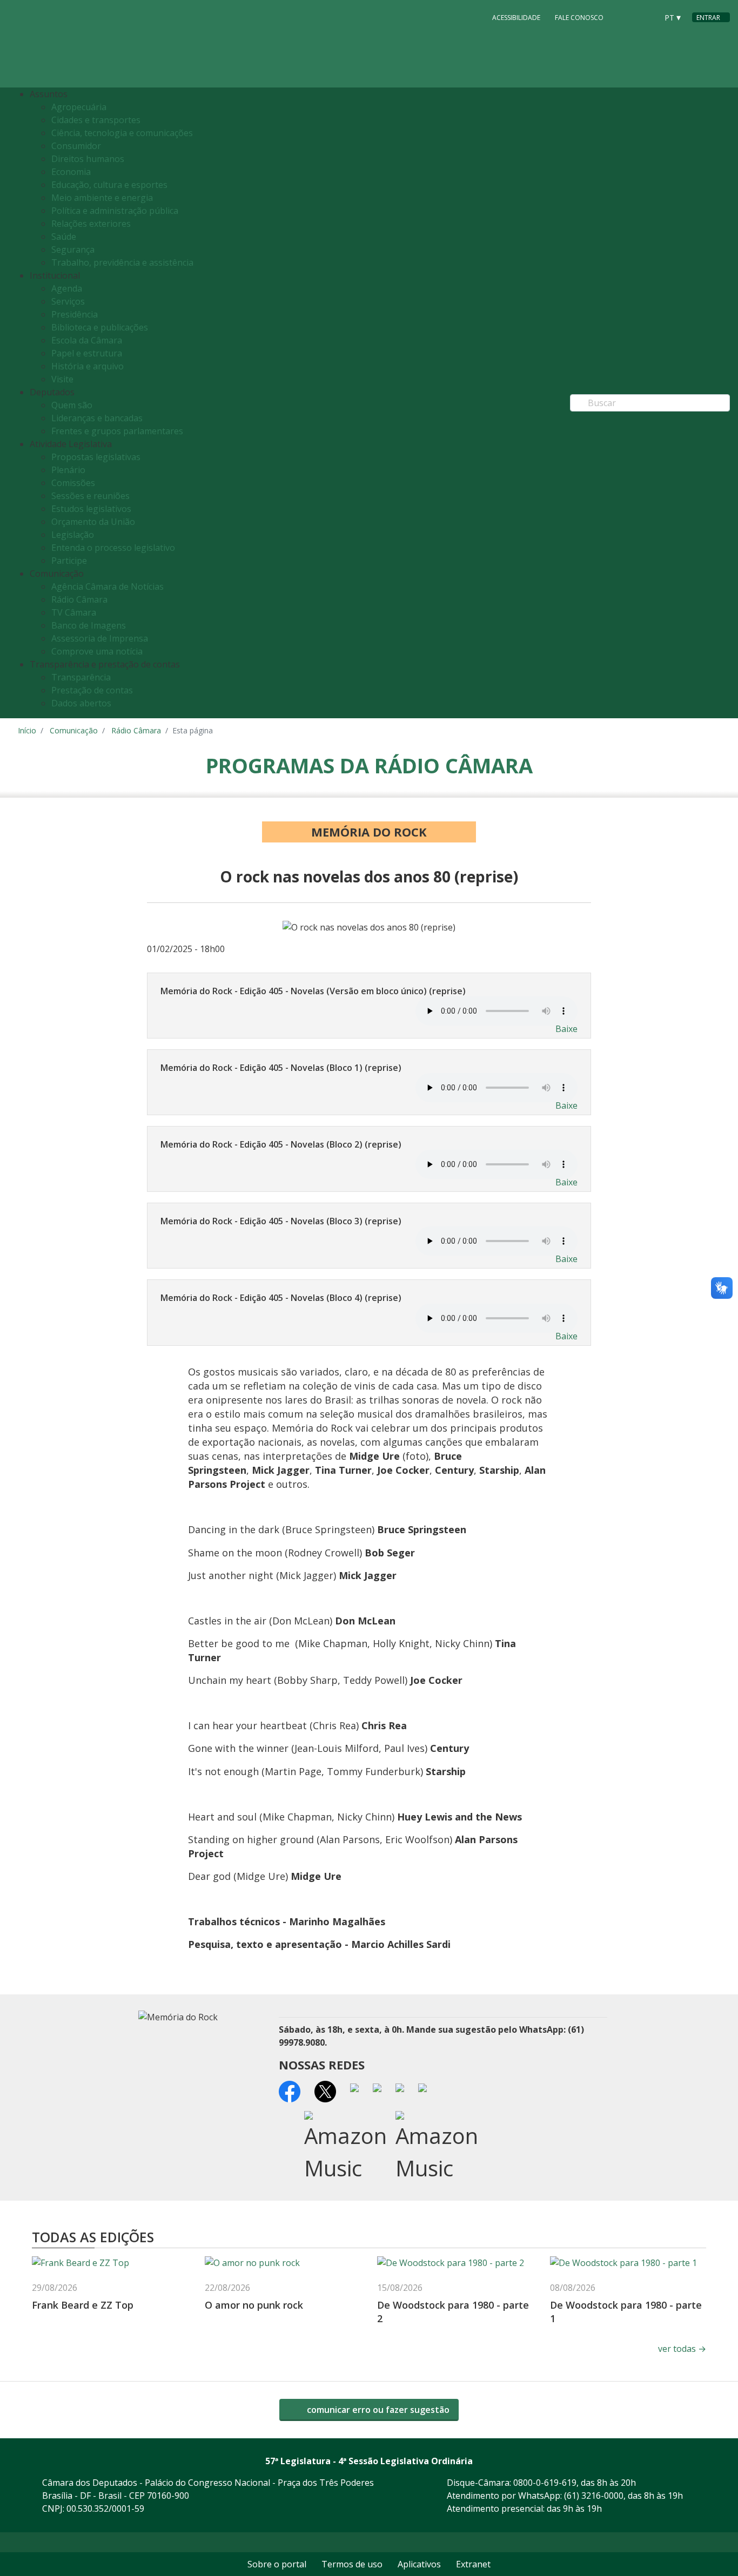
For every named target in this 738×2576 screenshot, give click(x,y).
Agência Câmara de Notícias (108, 586)
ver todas (682, 2349)
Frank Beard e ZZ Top (83, 2305)
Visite (62, 379)
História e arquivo (88, 366)
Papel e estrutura (87, 353)
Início (27, 730)
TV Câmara (74, 612)
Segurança (73, 249)
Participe (69, 561)
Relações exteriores (91, 224)
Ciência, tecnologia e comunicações (122, 133)
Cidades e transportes (96, 120)
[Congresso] (625, 17)
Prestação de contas (92, 690)
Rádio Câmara (79, 599)
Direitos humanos (88, 159)
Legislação (73, 535)
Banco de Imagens (89, 625)
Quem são (72, 405)
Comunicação (74, 730)
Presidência (75, 314)
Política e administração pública (115, 211)
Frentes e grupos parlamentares (117, 431)
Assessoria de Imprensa (100, 638)
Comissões (73, 483)
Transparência (81, 677)
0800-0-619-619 (545, 2483)
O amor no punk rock (254, 2305)
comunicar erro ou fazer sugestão (377, 2410)
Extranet (473, 2564)
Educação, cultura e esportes (109, 185)
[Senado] (646, 17)
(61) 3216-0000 (594, 2496)
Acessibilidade (516, 18)
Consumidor (76, 146)
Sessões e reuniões (90, 496)
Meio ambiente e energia (102, 198)
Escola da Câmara (87, 340)
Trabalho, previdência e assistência (122, 262)
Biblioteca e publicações (100, 327)
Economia (71, 172)
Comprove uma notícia (97, 651)
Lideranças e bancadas (97, 418)
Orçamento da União (93, 522)
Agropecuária (79, 107)
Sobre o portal (277, 2564)
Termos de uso (352, 2564)
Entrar (708, 18)
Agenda (67, 288)
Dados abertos (81, 703)
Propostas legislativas (96, 457)
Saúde (64, 237)
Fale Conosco (579, 18)
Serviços (68, 301)
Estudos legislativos (91, 509)
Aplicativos (419, 2564)
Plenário (68, 470)
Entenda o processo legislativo (113, 548)
